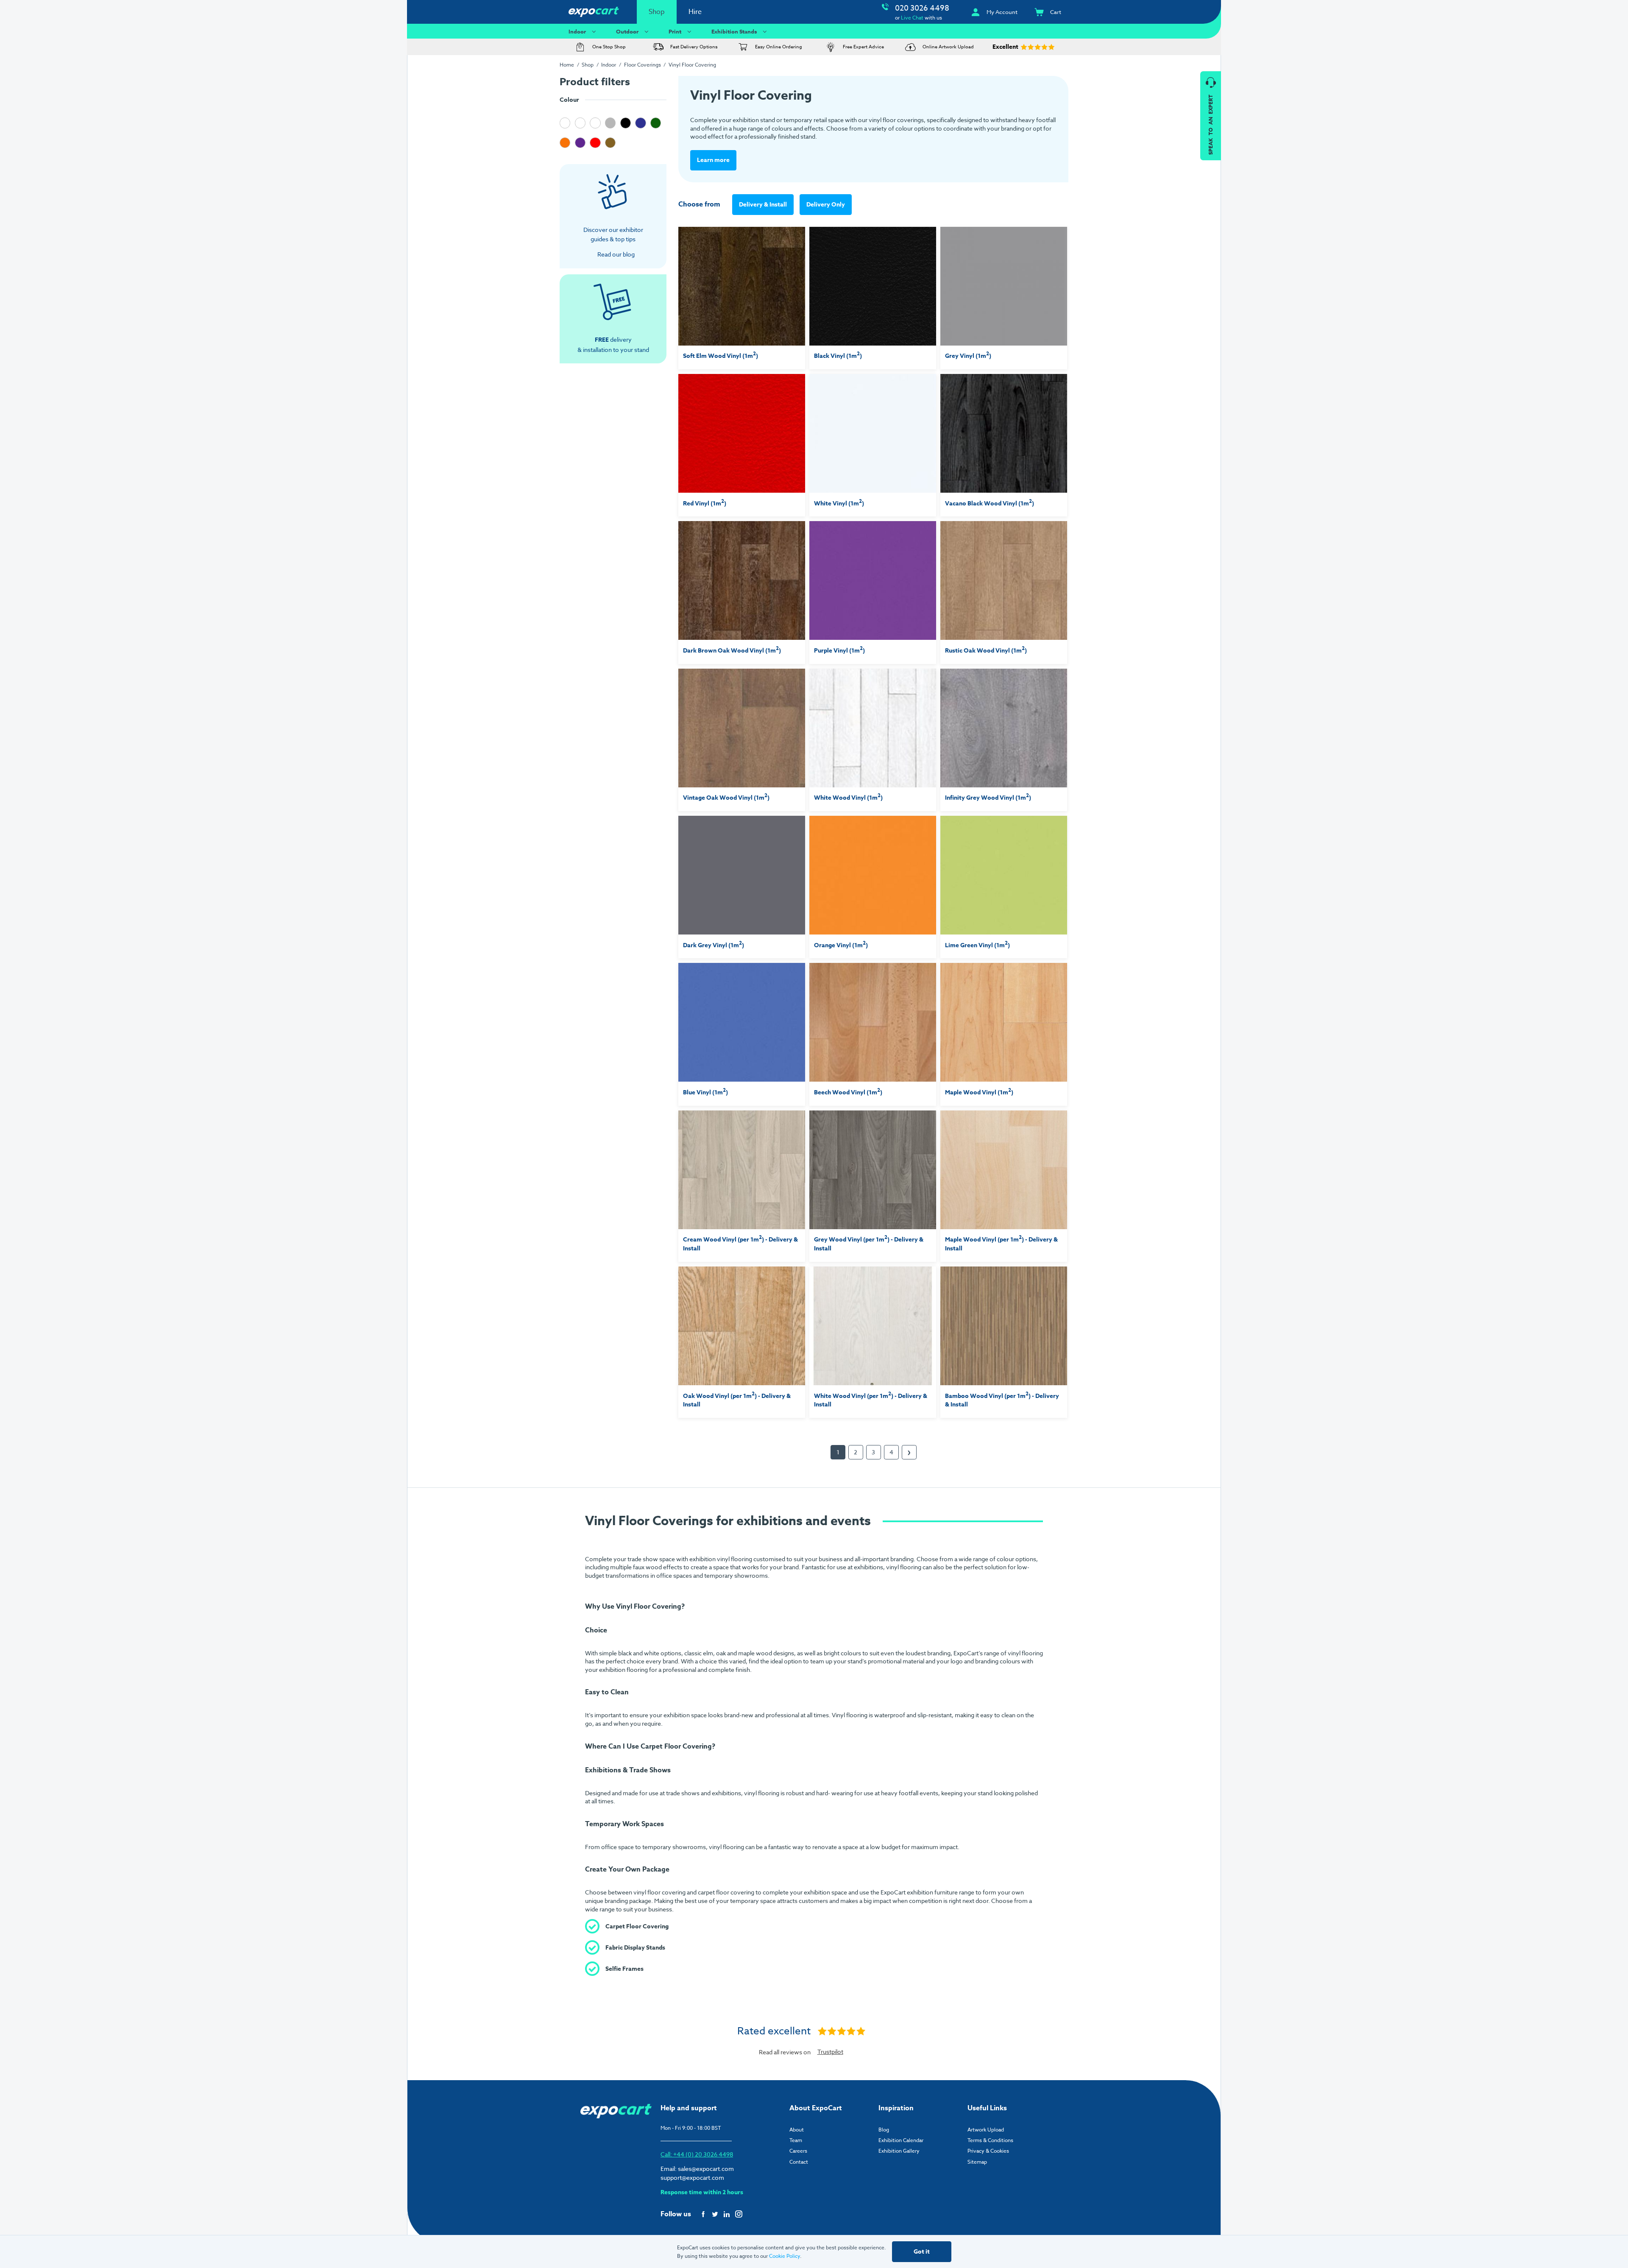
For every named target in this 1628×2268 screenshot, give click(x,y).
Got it (922, 2252)
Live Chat (912, 18)
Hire (695, 12)
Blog (884, 2130)
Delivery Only (826, 205)
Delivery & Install (763, 205)
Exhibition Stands (734, 31)
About (797, 2130)
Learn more (713, 160)
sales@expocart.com (706, 2169)
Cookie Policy (785, 2256)
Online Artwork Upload (948, 47)
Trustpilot (830, 2052)
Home (567, 65)
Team (796, 2140)
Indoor (577, 31)
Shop (657, 12)
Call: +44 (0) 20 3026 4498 (697, 2154)
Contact (799, 2162)
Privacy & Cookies (988, 2151)
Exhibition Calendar (901, 2140)
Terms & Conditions (990, 2140)
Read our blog (616, 254)
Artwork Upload (986, 2130)
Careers (798, 2151)
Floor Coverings (643, 65)
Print (675, 31)
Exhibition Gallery (899, 2151)
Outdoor (627, 31)
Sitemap (977, 2162)
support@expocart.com (692, 2177)
